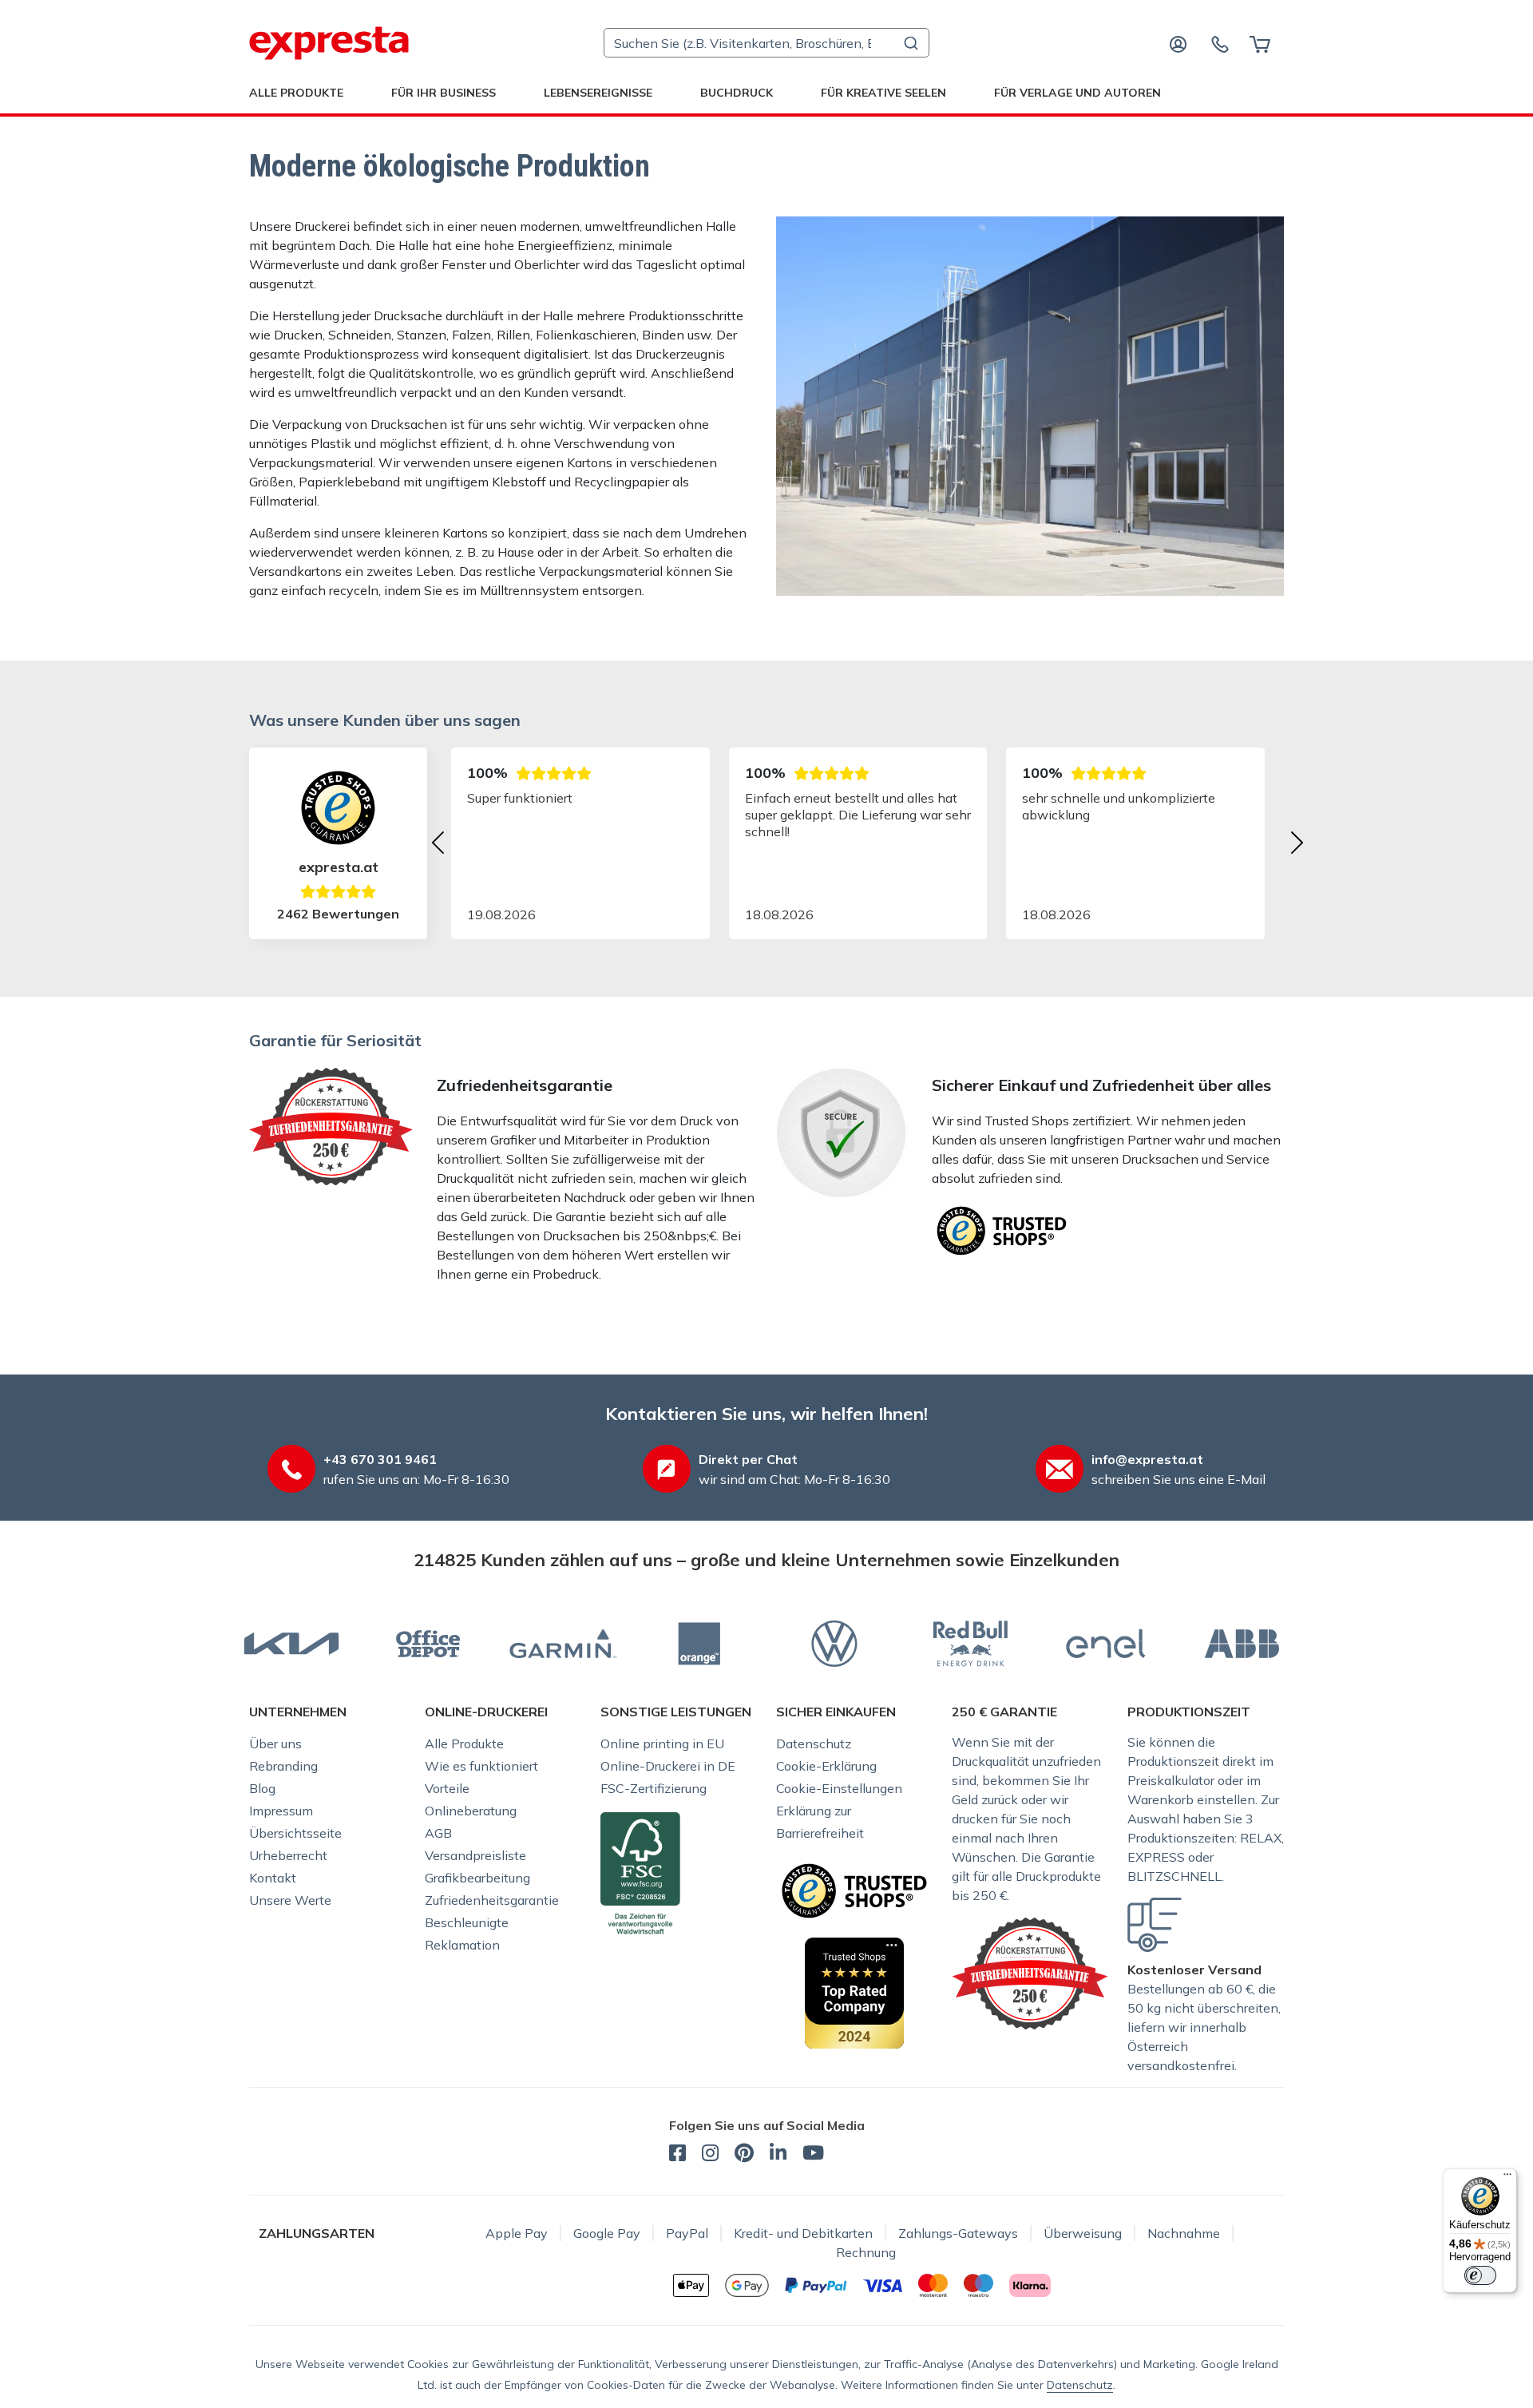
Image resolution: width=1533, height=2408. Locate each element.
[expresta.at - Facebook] (677, 2155)
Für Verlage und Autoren (1077, 93)
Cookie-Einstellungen (839, 1788)
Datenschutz (814, 1744)
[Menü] (1507, 2178)
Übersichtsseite (295, 1833)
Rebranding (283, 1766)
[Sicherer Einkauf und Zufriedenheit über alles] (1002, 1229)
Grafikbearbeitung (477, 1878)
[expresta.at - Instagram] (710, 2155)
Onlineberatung (471, 1811)
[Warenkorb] (1260, 43)
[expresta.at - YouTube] (813, 2155)
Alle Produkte (296, 93)
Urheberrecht (288, 1855)
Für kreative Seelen (883, 93)
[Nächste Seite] (1297, 843)
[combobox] (766, 43)
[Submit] (910, 43)
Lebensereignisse (598, 93)
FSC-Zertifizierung (654, 1788)
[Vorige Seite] (438, 843)
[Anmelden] (1178, 43)
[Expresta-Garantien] (1030, 1972)
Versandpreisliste (475, 1855)
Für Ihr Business (444, 93)
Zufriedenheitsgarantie (492, 1900)
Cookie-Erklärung (826, 1766)
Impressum (281, 1811)
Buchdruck (737, 93)
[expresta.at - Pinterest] (744, 2155)
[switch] (1480, 2275)
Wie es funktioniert (481, 1766)
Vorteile (447, 1788)
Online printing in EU (662, 1744)
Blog (262, 1788)
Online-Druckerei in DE (668, 1766)
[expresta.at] (329, 43)
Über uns (275, 1744)
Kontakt (273, 1878)
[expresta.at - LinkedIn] (778, 2155)
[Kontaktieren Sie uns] (1220, 43)
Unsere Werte (290, 1900)
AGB (438, 1833)
